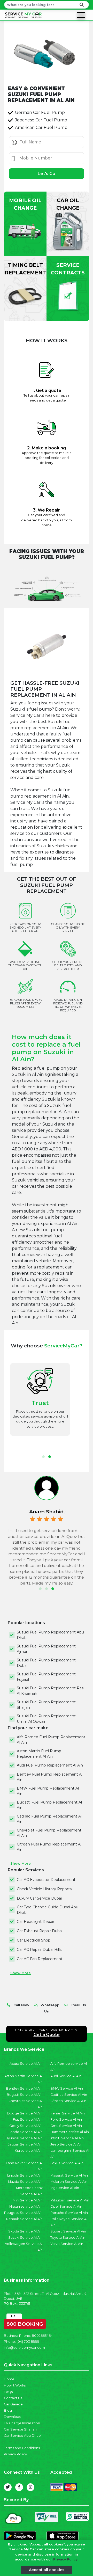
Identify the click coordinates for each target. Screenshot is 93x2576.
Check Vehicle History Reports (44, 1889)
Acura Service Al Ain (26, 2064)
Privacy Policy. (66, 2559)
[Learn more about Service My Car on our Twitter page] (8, 2487)
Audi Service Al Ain (66, 2076)
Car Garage (13, 2404)
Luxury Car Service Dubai (39, 1898)
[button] (43, 1457)
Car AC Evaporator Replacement (46, 1880)
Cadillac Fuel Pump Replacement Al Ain (49, 1819)
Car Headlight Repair (36, 1922)
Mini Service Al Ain (28, 2200)
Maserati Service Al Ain (69, 2175)
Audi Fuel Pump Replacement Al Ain (50, 1765)
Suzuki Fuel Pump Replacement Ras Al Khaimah (50, 1691)
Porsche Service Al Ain (69, 2213)
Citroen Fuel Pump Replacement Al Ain (49, 1847)
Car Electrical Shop (34, 1940)
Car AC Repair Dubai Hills (39, 1950)
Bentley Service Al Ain (24, 2088)
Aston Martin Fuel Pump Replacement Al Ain (39, 1754)
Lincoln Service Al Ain (25, 2175)
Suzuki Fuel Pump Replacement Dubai (46, 1663)
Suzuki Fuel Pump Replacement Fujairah (46, 1677)
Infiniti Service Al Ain (67, 2138)
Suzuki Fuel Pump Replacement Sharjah (46, 1705)
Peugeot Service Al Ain (23, 2213)
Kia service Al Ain (29, 2151)
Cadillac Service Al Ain (69, 2095)
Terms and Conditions (22, 2448)
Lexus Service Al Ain (67, 2163)
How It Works (15, 2385)
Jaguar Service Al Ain (25, 2144)
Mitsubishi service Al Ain (70, 2200)
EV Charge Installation (22, 2423)
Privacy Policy (15, 2454)
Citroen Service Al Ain (68, 2101)
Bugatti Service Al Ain (25, 2095)
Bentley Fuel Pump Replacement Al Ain (50, 1777)
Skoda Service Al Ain (25, 2231)
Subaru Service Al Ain (68, 2231)
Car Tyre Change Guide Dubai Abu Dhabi (48, 1910)
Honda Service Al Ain (25, 2132)
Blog (8, 2410)
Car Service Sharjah (20, 2429)
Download (13, 2417)
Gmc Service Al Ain (66, 2126)
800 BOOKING (25, 2323)
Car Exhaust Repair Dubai (40, 1931)
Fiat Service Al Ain (28, 2119)
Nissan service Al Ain (26, 2206)
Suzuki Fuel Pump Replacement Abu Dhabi (50, 1635)
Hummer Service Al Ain (70, 2132)
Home (9, 2379)
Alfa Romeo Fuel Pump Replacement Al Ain (51, 1740)
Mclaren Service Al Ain (69, 2182)
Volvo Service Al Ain (67, 2244)
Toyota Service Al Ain (68, 2238)
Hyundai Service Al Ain (24, 2138)
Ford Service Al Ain (66, 2119)
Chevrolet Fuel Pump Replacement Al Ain (49, 1833)
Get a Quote (47, 2035)
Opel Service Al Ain (66, 2206)
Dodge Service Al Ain (25, 2113)
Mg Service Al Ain (65, 2188)
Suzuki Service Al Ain (25, 2238)
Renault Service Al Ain (24, 2219)
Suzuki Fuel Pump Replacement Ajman (46, 1649)
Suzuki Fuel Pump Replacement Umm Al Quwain (46, 1719)
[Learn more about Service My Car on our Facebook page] (19, 2487)
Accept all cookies (47, 2570)
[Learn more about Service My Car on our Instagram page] (30, 2487)
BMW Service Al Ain (67, 2088)
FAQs (8, 2392)
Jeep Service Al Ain (66, 2144)
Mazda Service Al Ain (25, 2182)
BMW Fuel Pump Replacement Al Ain (48, 1791)
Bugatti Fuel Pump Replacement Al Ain (49, 1805)
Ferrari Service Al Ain (68, 2113)
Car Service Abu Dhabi (23, 2436)
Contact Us (13, 2398)
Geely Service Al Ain (26, 2126)
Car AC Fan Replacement (40, 1959)
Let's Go (47, 174)
